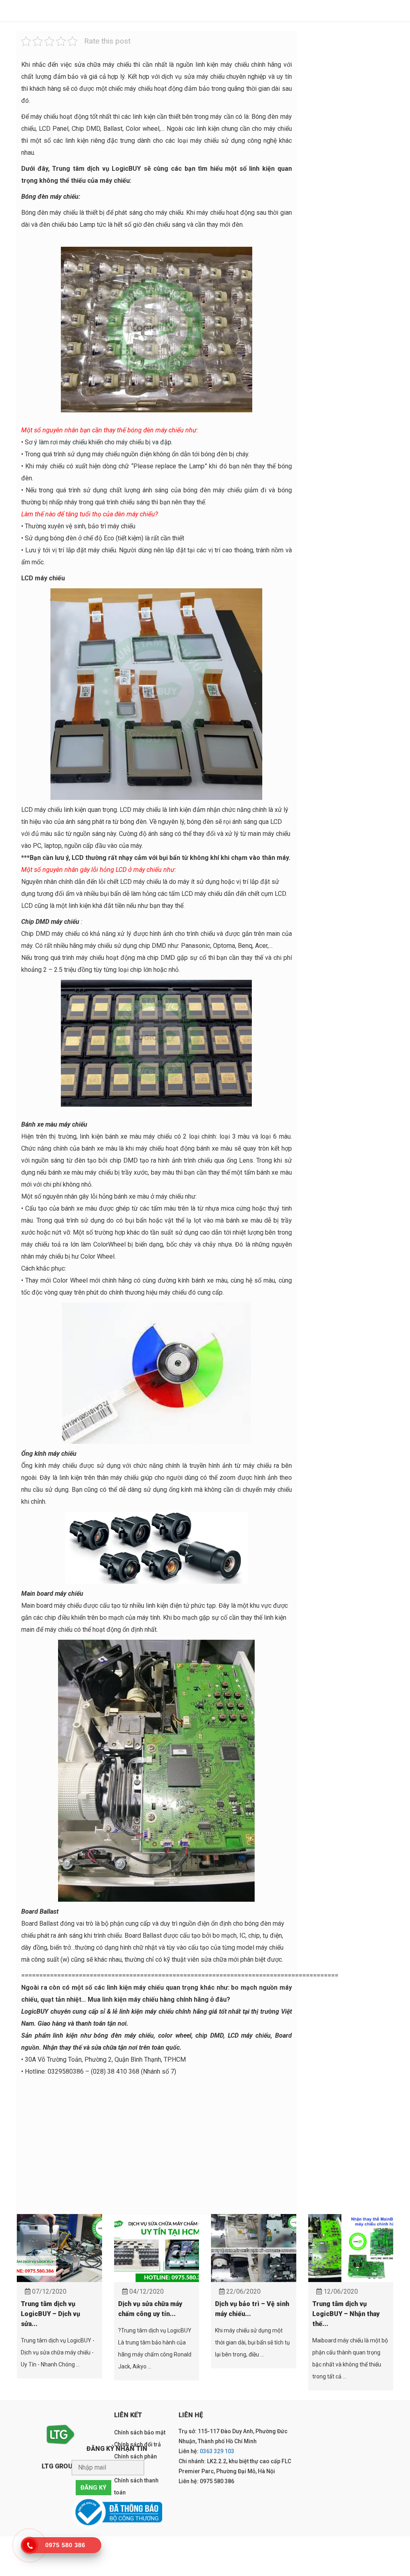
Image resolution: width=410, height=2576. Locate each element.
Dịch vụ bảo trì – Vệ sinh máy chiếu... (252, 2309)
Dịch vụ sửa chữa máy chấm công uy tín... (150, 2309)
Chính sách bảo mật (140, 2432)
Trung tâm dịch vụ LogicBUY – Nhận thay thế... (346, 2314)
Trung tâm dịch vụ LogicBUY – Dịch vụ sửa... (50, 2314)
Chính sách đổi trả (138, 2444)
